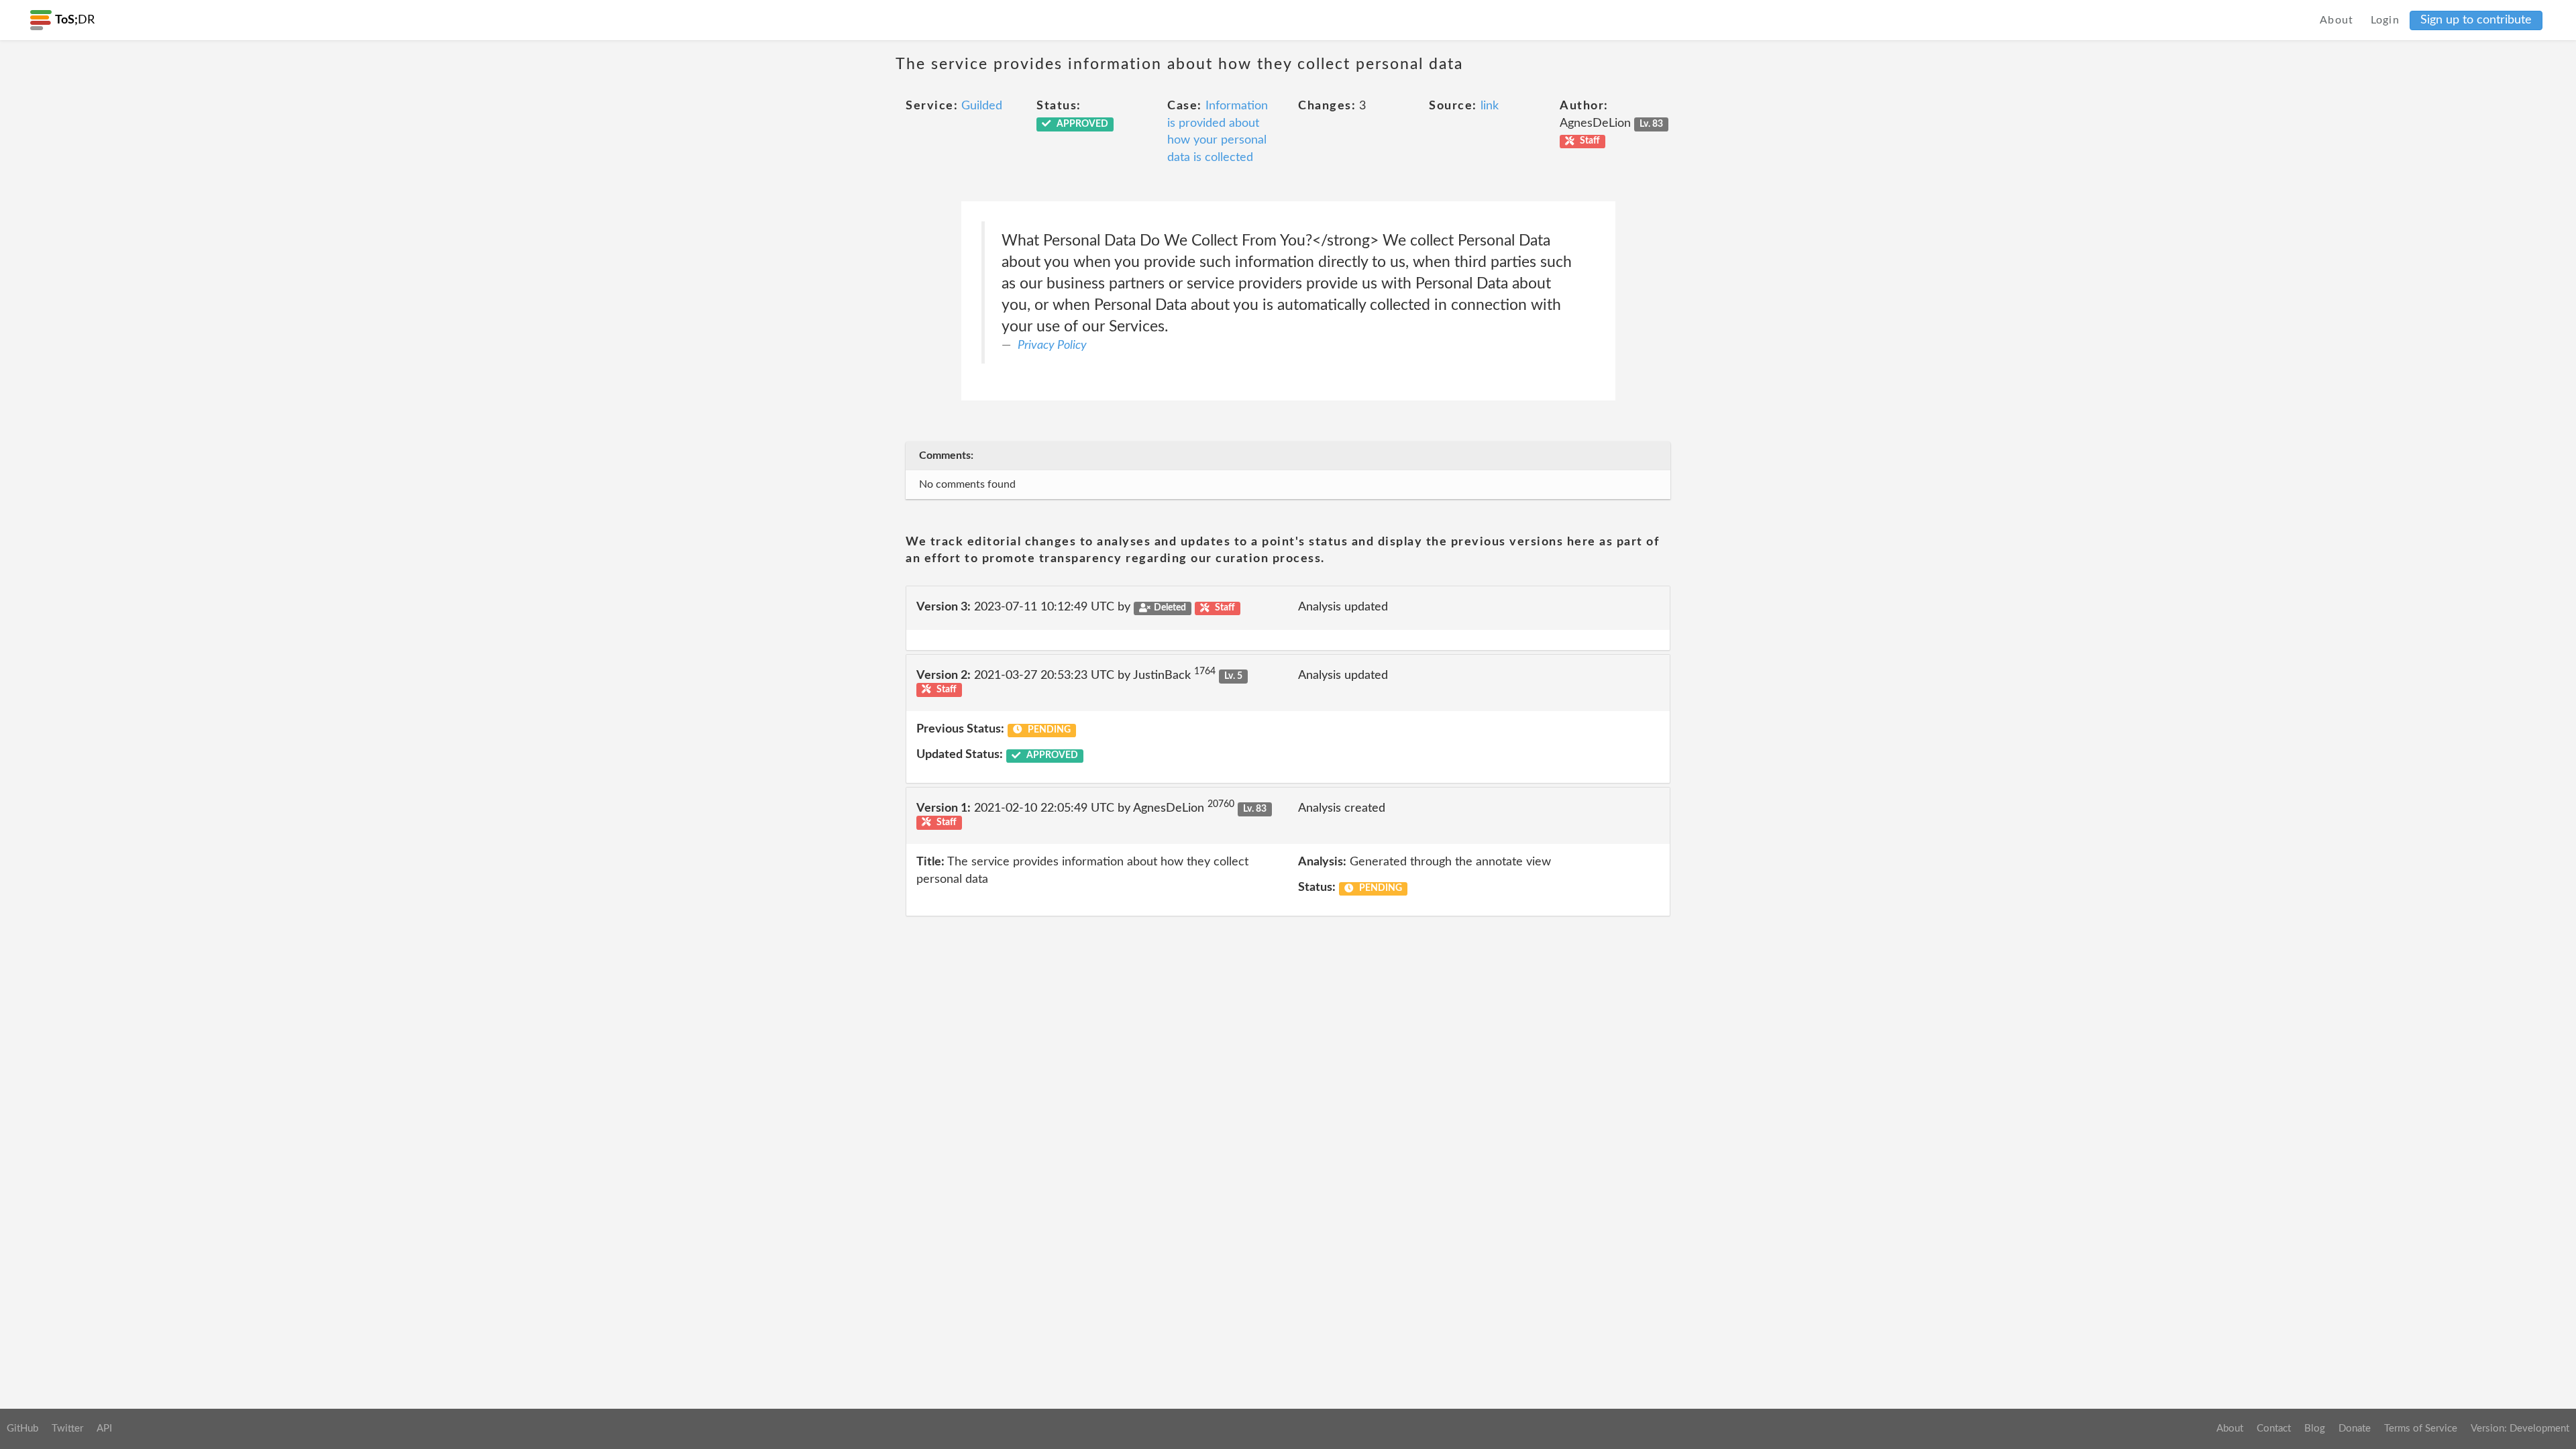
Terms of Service (2421, 1429)
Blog (2315, 1429)
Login (2385, 20)
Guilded (982, 106)
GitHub (22, 1429)
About (2337, 20)
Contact (2274, 1429)
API (104, 1429)
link (1490, 106)
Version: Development (2520, 1429)
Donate (2355, 1429)
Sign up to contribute (2476, 20)
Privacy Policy (1052, 345)
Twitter (67, 1429)
